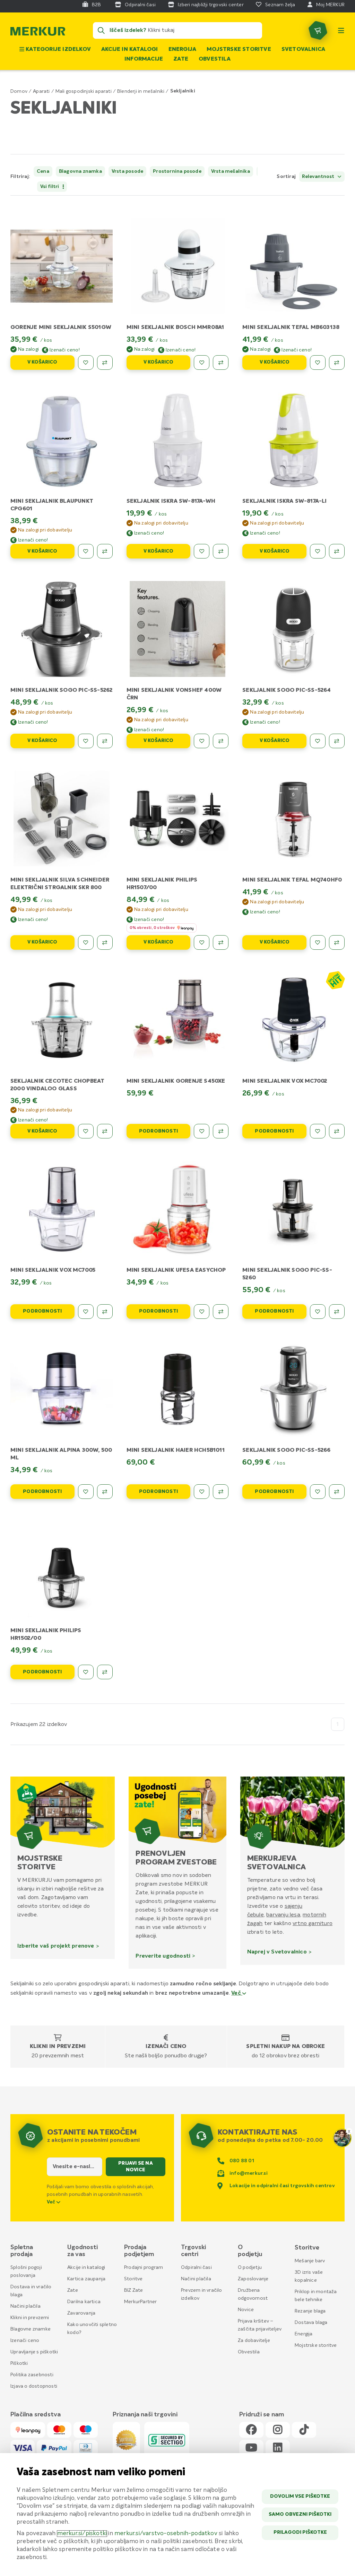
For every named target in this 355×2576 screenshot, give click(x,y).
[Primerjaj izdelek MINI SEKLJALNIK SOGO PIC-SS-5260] (337, 1312)
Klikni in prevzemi (58, 2047)
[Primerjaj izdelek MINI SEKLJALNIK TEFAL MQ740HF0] (337, 942)
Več (237, 1993)
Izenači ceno (166, 2047)
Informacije (144, 59)
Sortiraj (286, 177)
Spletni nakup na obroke (285, 2047)
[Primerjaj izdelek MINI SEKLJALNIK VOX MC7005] (105, 1312)
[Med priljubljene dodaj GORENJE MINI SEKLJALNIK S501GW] (86, 363)
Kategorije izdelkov (58, 50)
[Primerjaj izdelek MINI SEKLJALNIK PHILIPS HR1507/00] (221, 942)
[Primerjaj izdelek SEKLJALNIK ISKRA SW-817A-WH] (221, 551)
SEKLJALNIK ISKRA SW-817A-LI (284, 501)
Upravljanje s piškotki (34, 2352)
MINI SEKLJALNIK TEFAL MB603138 (291, 328)
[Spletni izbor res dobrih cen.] (335, 980)
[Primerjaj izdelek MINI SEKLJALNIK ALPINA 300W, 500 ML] (105, 1492)
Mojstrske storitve (239, 50)
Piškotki (19, 2363)
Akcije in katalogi (130, 50)
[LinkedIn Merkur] (278, 2448)
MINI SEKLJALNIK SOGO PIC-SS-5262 (61, 690)
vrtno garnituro (313, 1923)
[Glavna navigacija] (341, 30)
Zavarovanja (81, 2313)
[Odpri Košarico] (318, 30)
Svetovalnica (303, 50)
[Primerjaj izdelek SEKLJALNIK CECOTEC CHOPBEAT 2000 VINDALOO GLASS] (105, 1131)
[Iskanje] (101, 30)
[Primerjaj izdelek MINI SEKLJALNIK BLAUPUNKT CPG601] (105, 551)
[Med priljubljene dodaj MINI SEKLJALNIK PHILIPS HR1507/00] (202, 942)
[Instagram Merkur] (278, 2430)
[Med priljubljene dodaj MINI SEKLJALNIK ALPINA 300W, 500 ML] (86, 1492)
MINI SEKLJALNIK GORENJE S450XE (176, 1081)
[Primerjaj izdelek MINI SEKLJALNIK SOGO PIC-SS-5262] (105, 741)
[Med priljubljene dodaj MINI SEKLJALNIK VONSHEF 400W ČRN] (202, 741)
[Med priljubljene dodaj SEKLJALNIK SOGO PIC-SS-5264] (318, 741)
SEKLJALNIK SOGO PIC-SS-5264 (287, 690)
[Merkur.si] (38, 33)
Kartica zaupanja (86, 2279)
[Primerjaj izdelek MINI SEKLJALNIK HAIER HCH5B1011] (221, 1492)
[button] (252, 177)
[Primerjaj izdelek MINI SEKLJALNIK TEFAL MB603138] (337, 363)
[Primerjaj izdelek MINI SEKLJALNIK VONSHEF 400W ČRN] (221, 741)
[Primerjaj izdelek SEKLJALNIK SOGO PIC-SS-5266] (337, 1492)
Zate (181, 59)
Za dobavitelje (254, 2341)
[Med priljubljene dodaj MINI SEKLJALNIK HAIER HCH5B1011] (202, 1492)
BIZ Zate (134, 2290)
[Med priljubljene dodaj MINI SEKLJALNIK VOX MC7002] (318, 1131)
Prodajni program (144, 2268)
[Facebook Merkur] (251, 2430)
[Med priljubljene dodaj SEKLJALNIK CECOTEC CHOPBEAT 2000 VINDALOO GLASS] (86, 1131)
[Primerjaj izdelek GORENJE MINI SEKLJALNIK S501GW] (105, 363)
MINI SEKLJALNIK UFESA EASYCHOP (176, 1270)
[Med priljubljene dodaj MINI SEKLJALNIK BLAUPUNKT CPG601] (86, 551)
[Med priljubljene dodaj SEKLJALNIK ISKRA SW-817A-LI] (318, 551)
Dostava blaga (311, 2323)
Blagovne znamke (31, 2329)
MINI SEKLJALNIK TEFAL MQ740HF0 (292, 880)
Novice (246, 2310)
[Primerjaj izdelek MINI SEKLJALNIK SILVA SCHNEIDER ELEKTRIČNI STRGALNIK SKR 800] (105, 942)
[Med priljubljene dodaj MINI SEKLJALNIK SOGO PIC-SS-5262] (86, 741)
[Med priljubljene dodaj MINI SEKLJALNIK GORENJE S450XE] (202, 1131)
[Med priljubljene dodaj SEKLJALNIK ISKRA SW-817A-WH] (202, 551)
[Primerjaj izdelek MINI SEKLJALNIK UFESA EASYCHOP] (221, 1312)
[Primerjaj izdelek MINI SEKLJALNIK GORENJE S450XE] (221, 1131)
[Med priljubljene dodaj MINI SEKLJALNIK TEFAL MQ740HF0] (318, 942)
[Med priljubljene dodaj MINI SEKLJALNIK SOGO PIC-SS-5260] (318, 1312)
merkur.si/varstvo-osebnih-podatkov (166, 2534)
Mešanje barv (310, 2261)
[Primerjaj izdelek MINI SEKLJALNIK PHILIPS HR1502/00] (105, 1672)
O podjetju (250, 2268)
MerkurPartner (141, 2302)
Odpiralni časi (196, 2268)
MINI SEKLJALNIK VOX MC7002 (285, 1081)
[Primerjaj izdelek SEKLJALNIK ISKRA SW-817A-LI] (337, 551)
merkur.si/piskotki (82, 2534)
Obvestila (215, 59)
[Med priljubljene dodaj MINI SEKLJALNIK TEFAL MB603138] (318, 363)
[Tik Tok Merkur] (304, 2430)
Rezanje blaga (310, 2311)
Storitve (133, 2279)
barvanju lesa (283, 1915)
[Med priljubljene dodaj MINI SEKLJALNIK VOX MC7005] (86, 1312)
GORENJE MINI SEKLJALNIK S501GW (61, 328)
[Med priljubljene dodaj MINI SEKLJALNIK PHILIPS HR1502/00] (86, 1672)
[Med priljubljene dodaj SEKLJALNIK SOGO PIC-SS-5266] (318, 1492)
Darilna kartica (84, 2302)
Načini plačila (25, 2306)
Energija (183, 50)
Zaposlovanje (253, 2279)
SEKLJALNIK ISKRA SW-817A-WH (171, 501)
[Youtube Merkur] (251, 2448)
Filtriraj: (20, 177)
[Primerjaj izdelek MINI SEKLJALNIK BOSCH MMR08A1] (221, 363)
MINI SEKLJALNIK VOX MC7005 (53, 1270)
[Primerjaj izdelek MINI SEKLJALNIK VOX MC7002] (337, 1131)
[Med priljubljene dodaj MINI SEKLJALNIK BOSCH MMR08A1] (202, 363)
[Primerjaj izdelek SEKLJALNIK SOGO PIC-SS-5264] (337, 741)
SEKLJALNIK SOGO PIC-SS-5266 (286, 1450)
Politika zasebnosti (32, 2375)
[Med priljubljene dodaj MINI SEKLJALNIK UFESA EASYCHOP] (202, 1312)
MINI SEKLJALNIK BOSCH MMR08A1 (175, 328)
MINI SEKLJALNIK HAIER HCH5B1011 (176, 1450)
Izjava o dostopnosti (34, 2386)
